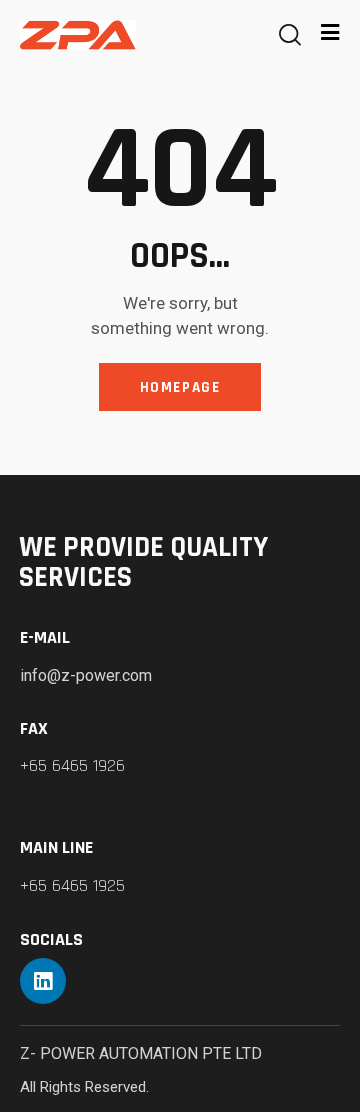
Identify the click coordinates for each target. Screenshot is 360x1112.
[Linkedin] (43, 981)
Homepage (180, 387)
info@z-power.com (86, 675)
